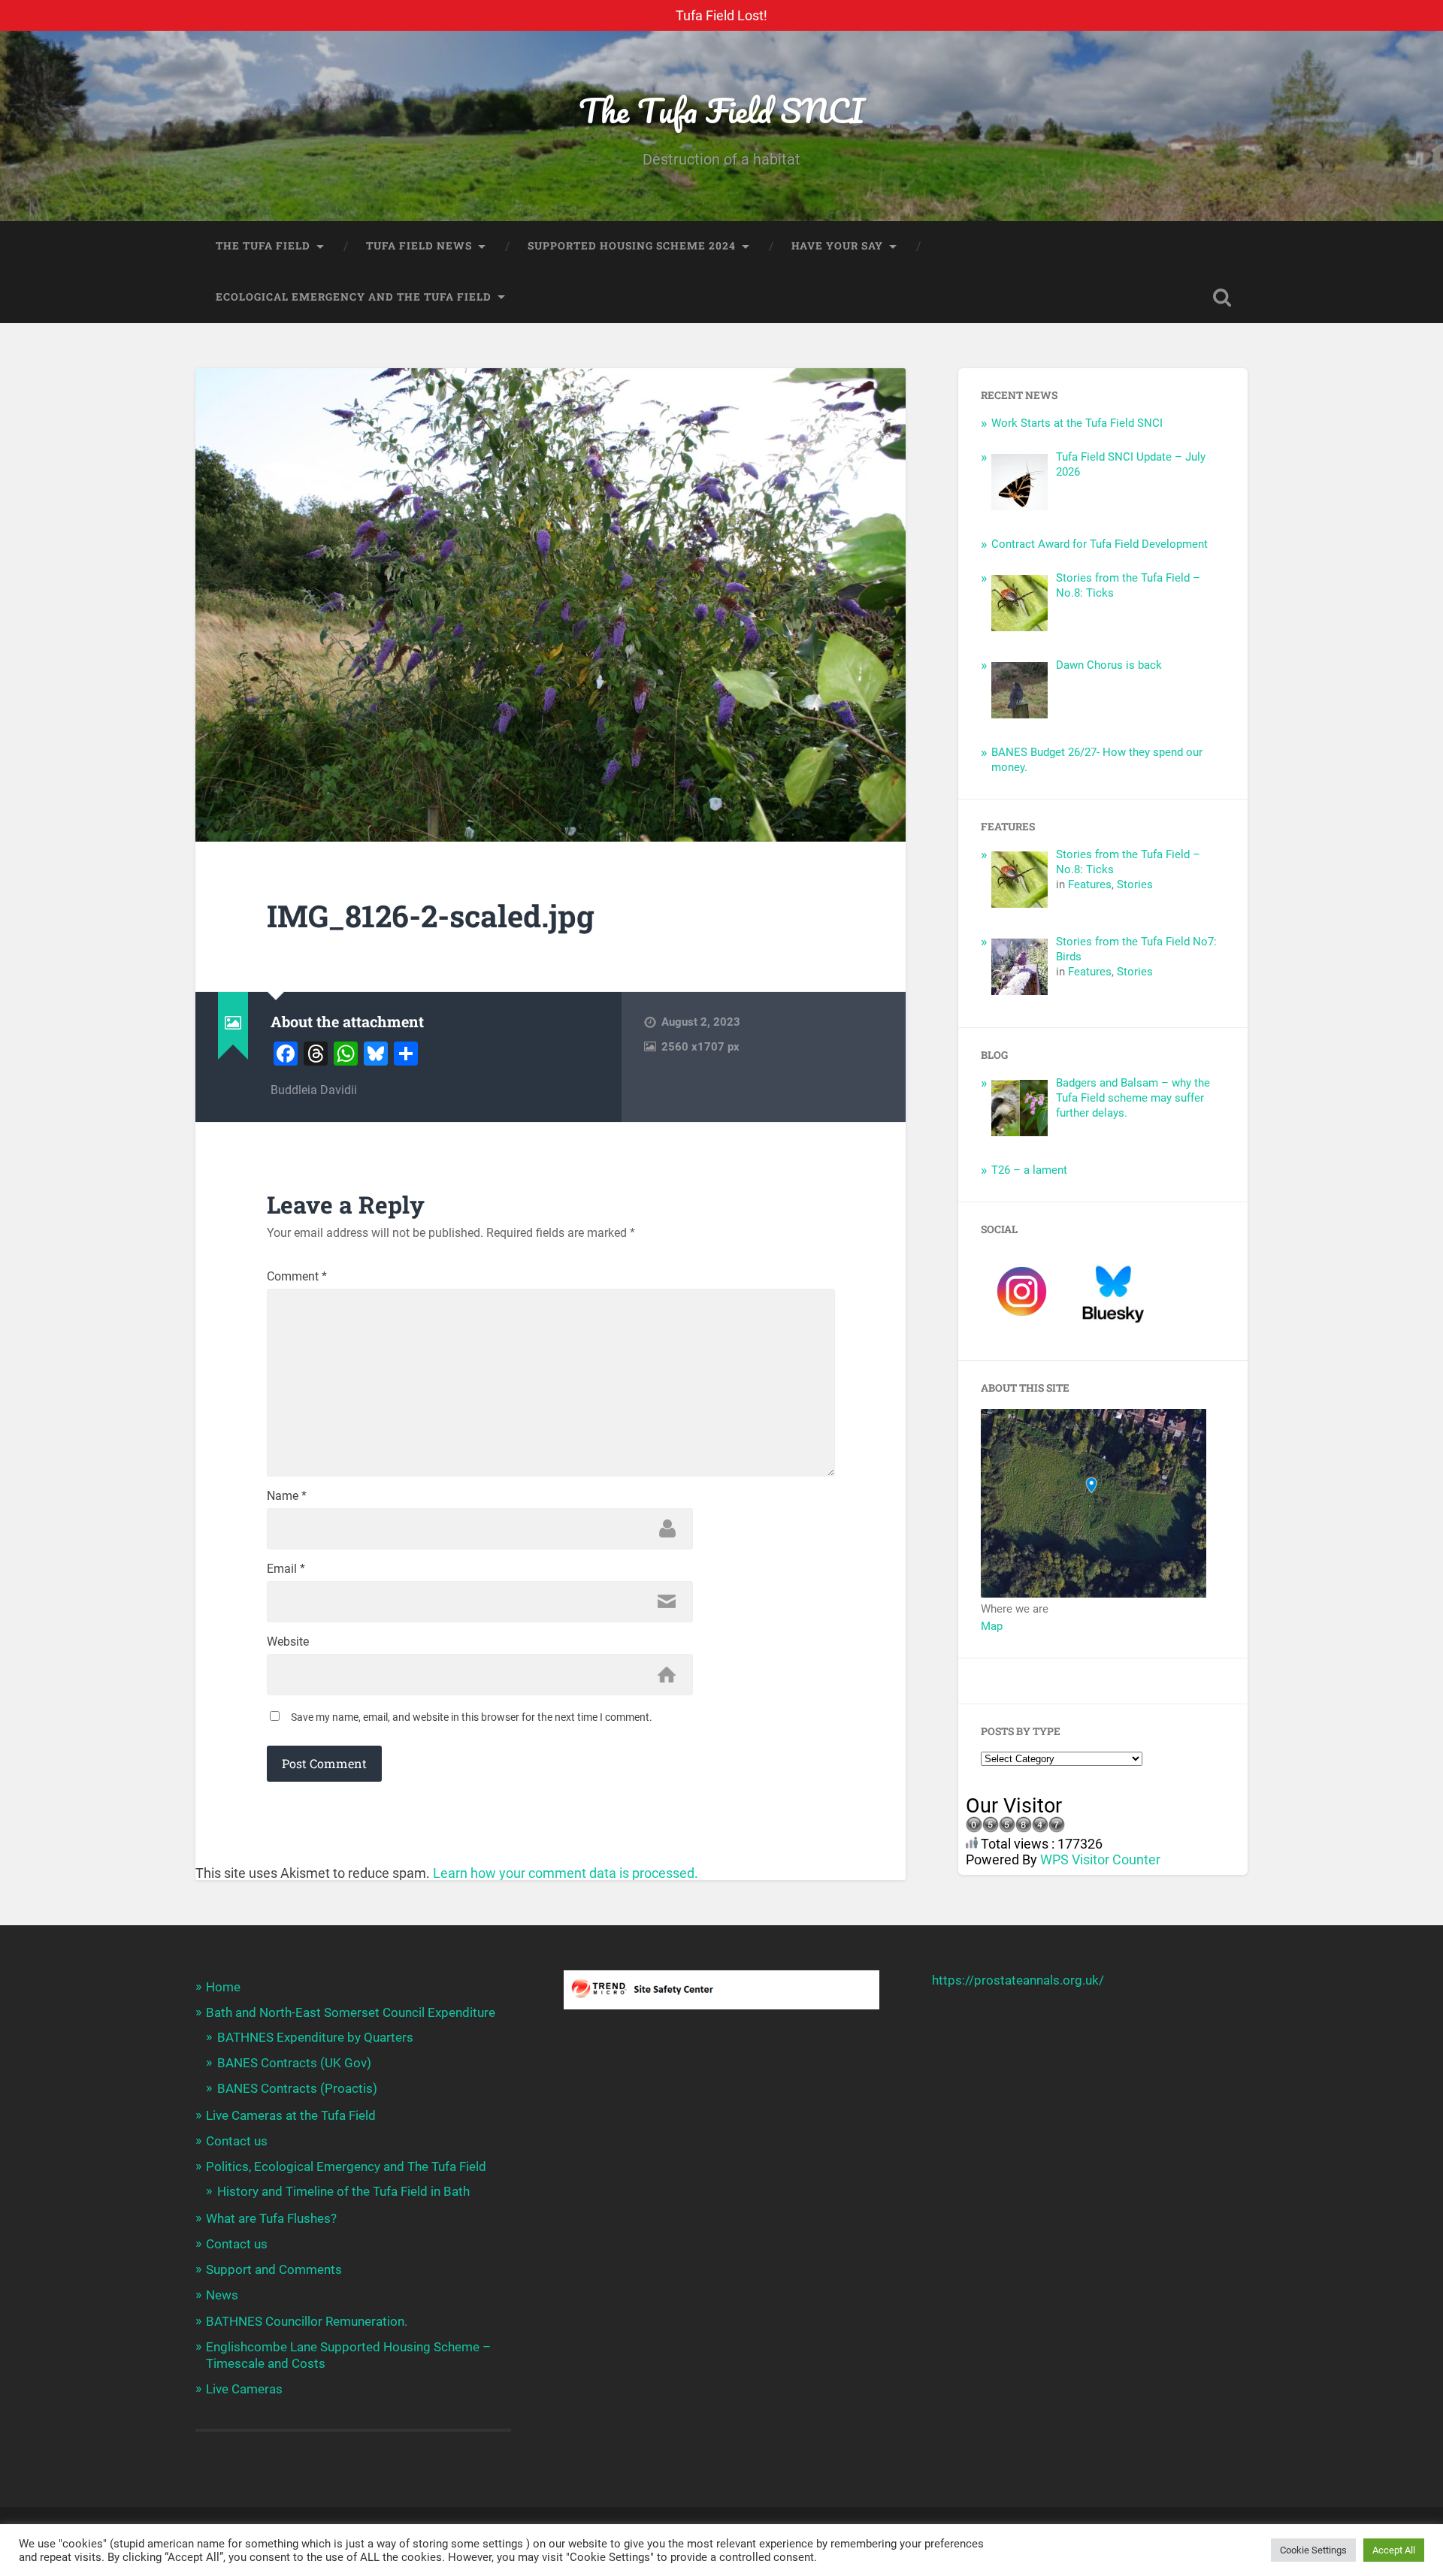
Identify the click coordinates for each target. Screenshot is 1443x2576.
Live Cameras (244, 2389)
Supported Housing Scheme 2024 (632, 246)
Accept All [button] (1394, 2550)
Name (287, 1496)
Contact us (237, 2141)
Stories (1135, 884)
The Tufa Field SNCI (721, 110)
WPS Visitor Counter (1100, 1859)
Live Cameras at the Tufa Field (291, 2115)
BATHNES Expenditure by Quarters (315, 2037)
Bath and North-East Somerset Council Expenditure (351, 2012)
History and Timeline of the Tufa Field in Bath (343, 2191)
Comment (297, 1277)
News (222, 2295)
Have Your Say (837, 246)
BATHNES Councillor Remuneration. (307, 2321)
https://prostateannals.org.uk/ (1018, 1980)
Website (288, 1642)
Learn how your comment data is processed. (566, 1873)
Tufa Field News (419, 246)
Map (992, 1626)
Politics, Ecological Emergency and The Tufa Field (346, 2166)
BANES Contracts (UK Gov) (294, 2063)
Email (286, 1569)
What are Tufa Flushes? (271, 2218)
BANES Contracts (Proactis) (297, 2088)
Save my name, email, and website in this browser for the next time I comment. (472, 1717)
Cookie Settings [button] (1313, 2550)
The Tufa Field (263, 246)
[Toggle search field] (1222, 298)
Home (223, 1987)
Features (1090, 884)
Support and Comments (274, 2269)
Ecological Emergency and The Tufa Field (354, 297)
